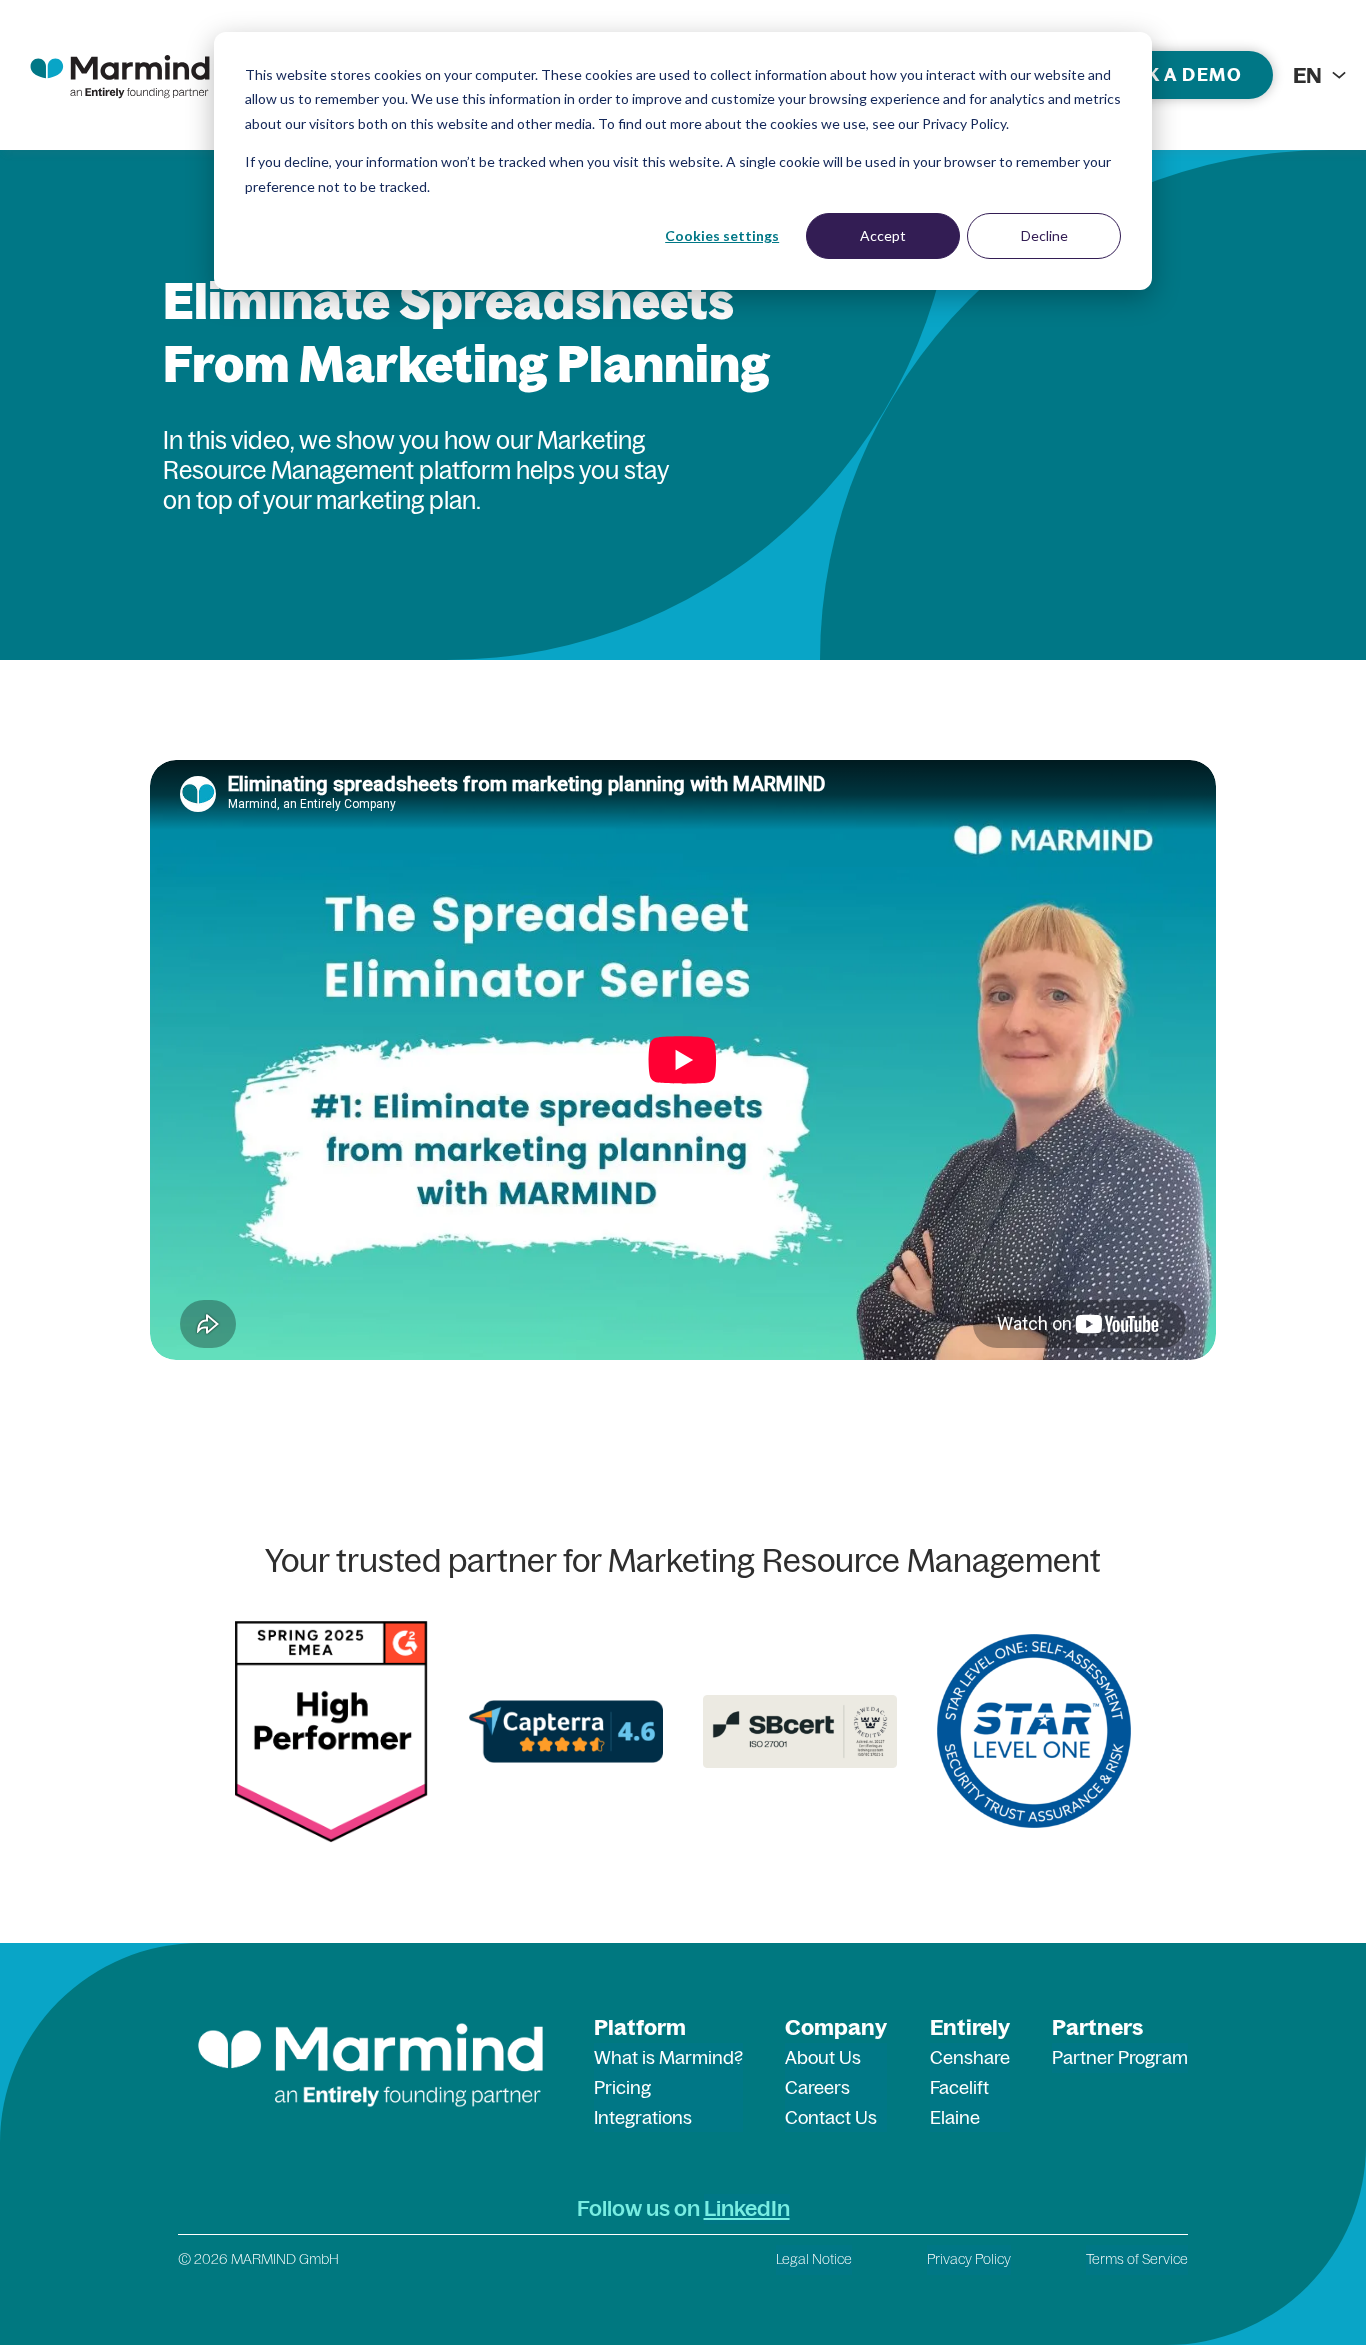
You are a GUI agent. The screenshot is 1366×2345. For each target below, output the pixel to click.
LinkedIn (747, 2208)
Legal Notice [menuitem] (814, 2259)
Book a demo (1172, 74)
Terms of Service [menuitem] (1137, 2259)
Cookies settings (722, 235)
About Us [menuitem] (823, 2057)
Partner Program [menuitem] (1120, 2057)
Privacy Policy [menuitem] (969, 2259)
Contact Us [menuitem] (831, 2117)
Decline (1044, 235)
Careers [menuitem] (817, 2087)
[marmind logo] (120, 75)
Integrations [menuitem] (643, 2117)
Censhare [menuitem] (970, 2057)
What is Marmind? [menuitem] (668, 2057)
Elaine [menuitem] (955, 2117)
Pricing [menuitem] (622, 2087)
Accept (883, 235)
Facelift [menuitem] (959, 2087)
